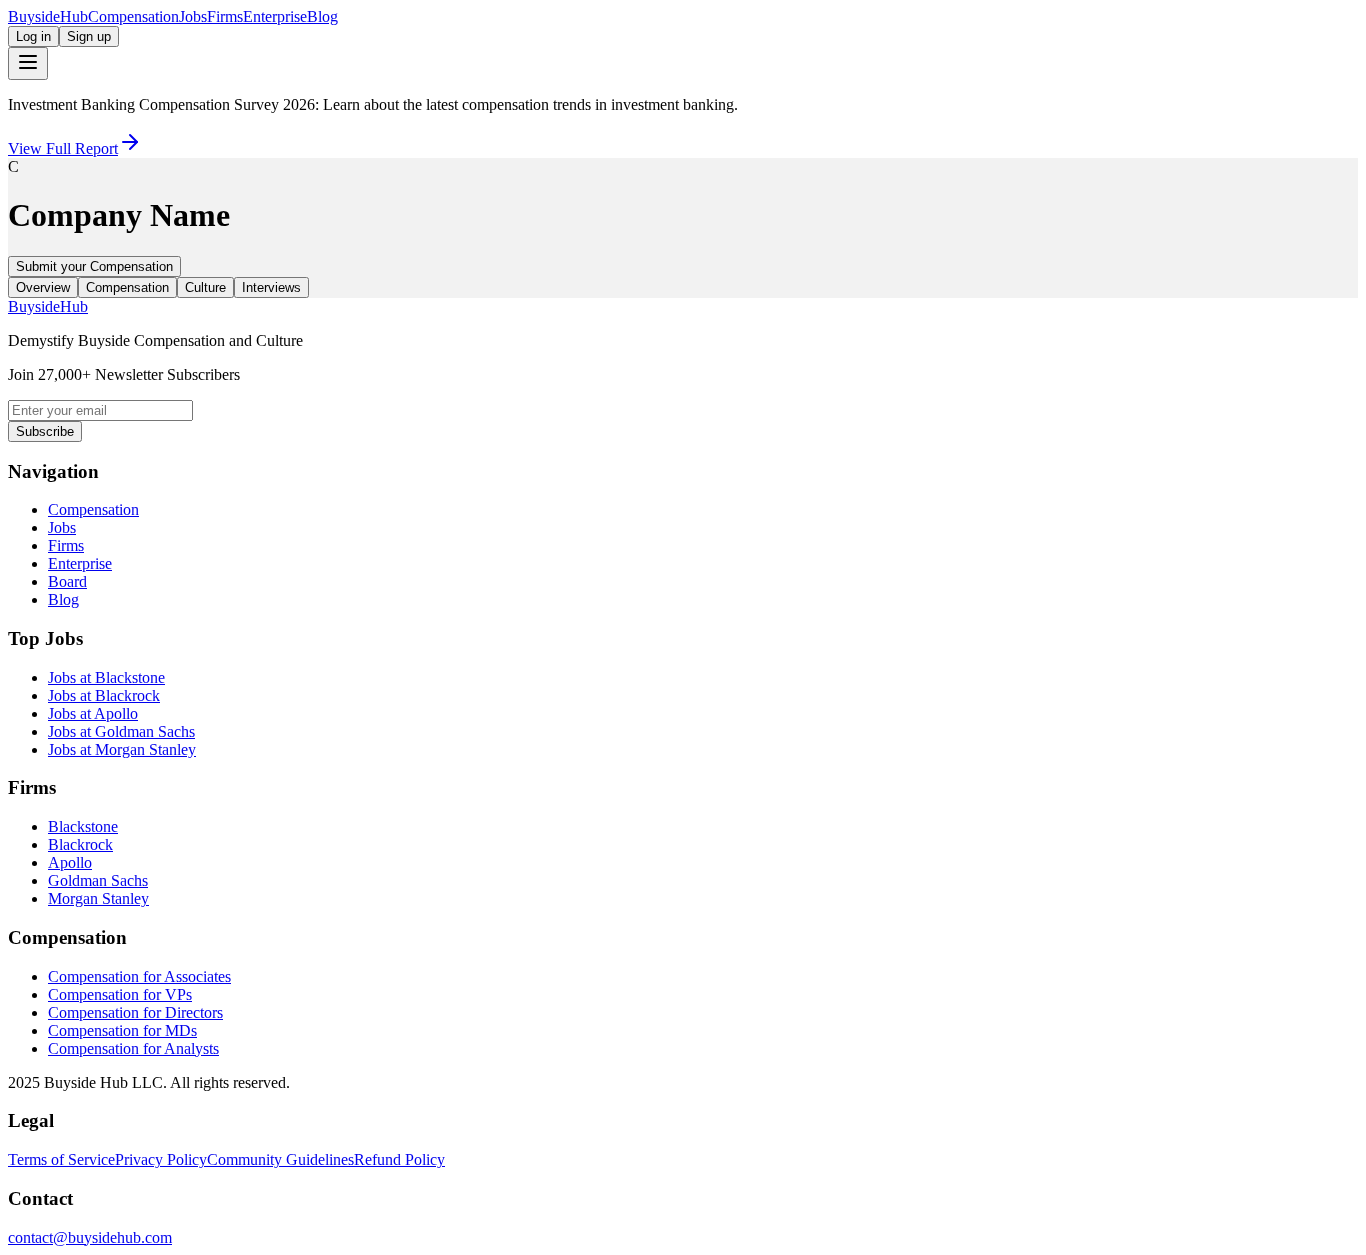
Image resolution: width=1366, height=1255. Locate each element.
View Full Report (63, 148)
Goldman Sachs (98, 880)
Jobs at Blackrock (104, 695)
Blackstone (83, 826)
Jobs (193, 16)
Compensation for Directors (135, 1012)
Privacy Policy (161, 1159)
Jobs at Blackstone (106, 677)
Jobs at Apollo (93, 713)
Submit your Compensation (94, 266)
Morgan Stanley (98, 898)
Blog (322, 16)
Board (67, 581)
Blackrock (80, 844)
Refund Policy (399, 1159)
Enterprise (275, 16)
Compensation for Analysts (133, 1048)
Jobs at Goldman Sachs (121, 731)
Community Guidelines (280, 1159)
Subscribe (45, 431)
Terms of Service (61, 1159)
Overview (43, 287)
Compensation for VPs (120, 994)
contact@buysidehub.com (90, 1237)
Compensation (133, 16)
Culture (205, 287)
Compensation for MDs (122, 1030)
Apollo (70, 862)
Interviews (271, 287)
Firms (225, 16)
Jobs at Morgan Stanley (122, 749)
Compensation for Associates (139, 976)
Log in (33, 36)
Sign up (89, 36)
